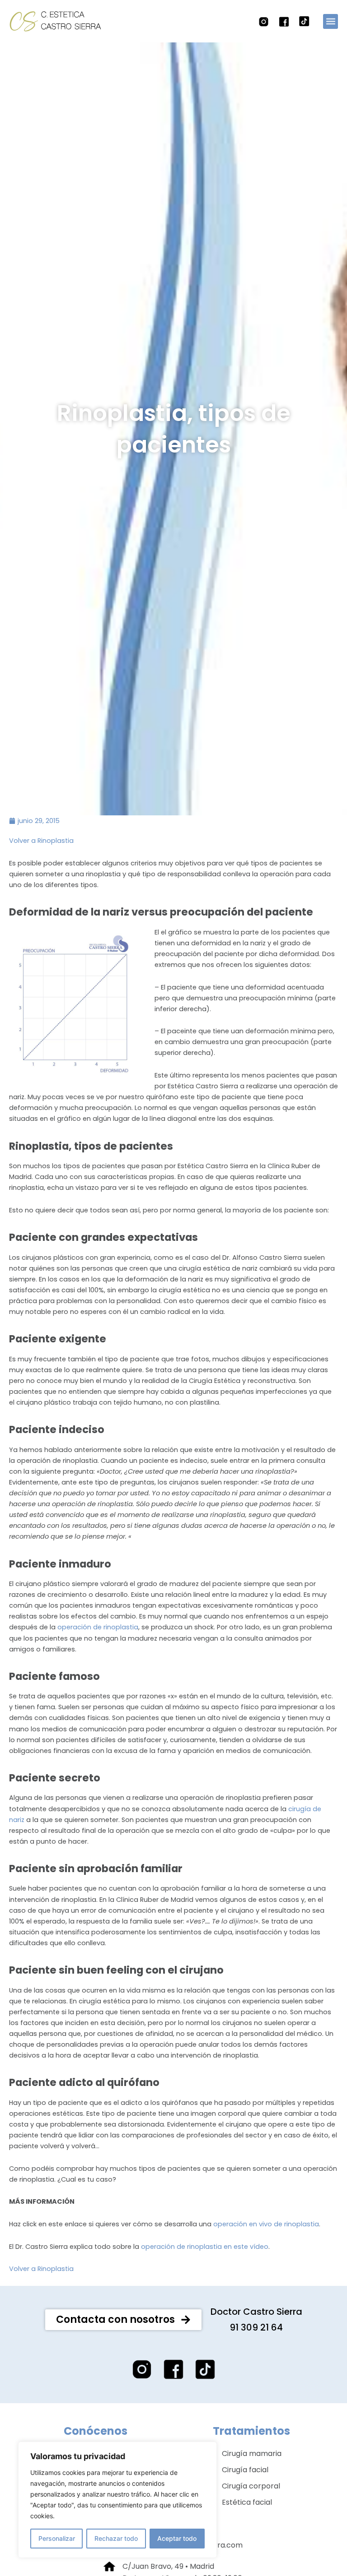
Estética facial (247, 2502)
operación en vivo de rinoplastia (266, 2224)
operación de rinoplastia (98, 1627)
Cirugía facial (245, 2470)
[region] (117, 2500)
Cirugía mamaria (252, 2453)
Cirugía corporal (251, 2486)
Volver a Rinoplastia (41, 841)
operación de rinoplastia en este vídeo (205, 2247)
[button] (331, 21)
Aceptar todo (177, 2538)
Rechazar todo (116, 2538)
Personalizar (57, 2538)
